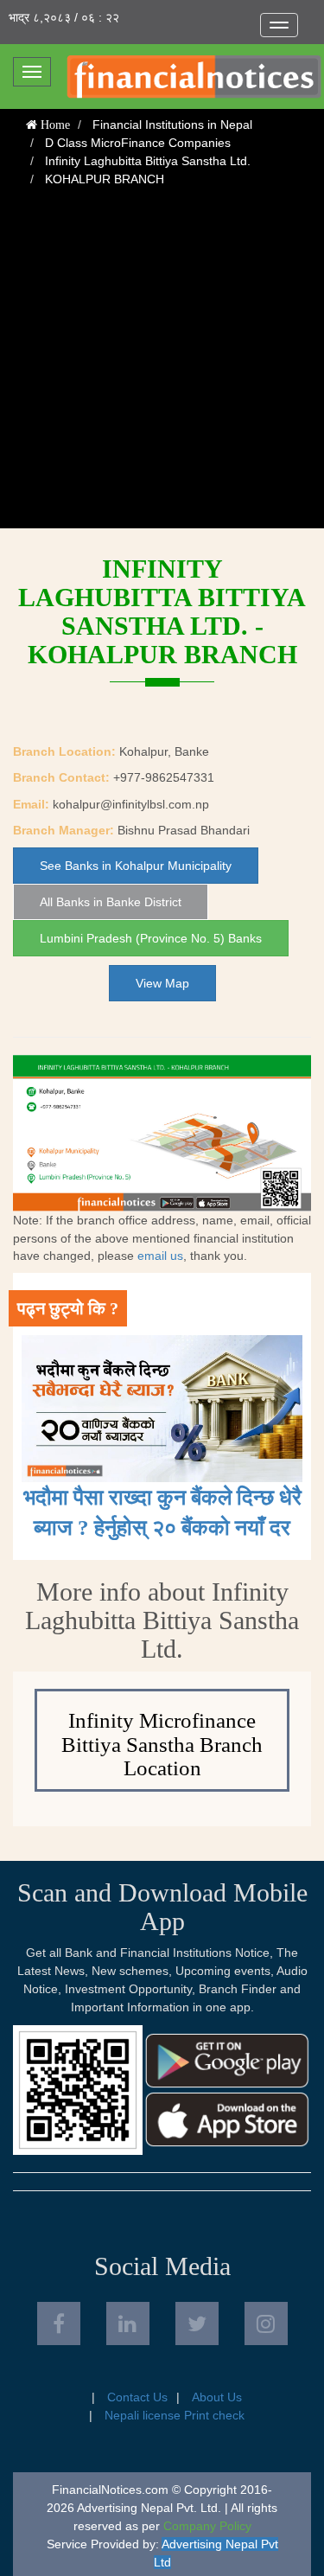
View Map (162, 983)
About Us (217, 2397)
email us (160, 1256)
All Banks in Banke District (111, 902)
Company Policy (207, 2526)
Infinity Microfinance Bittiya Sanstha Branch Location (162, 1744)
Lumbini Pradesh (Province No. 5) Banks (151, 938)
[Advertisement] (162, 366)
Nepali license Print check (175, 2415)
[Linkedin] (128, 2324)
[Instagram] (266, 2324)
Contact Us (137, 2397)
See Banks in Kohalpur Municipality (136, 866)
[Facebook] (59, 2324)
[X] (197, 2324)
